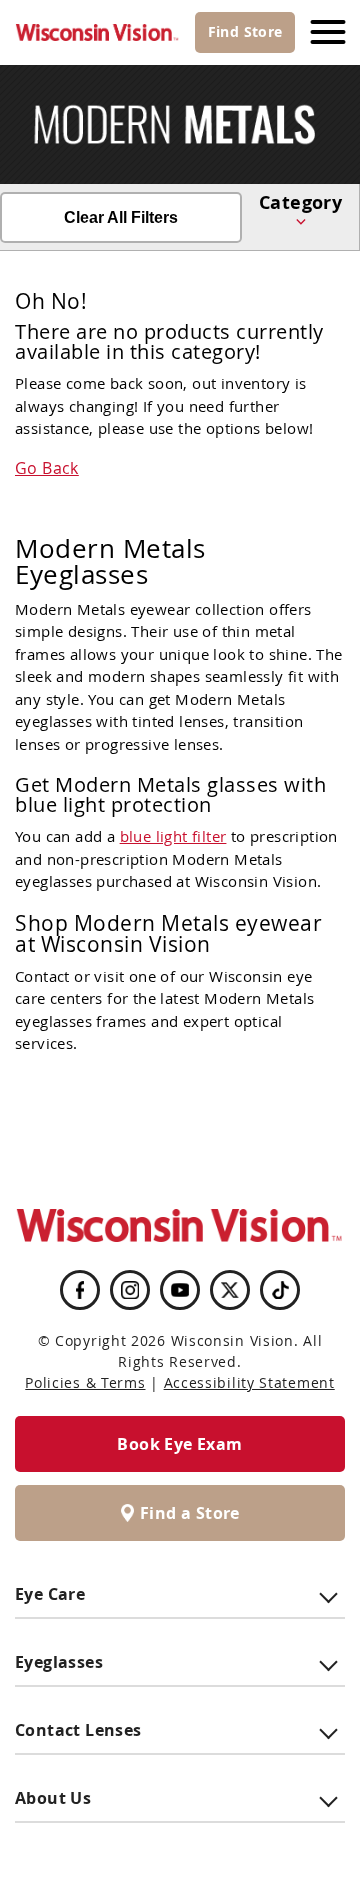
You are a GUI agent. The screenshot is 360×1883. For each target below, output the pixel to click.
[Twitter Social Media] (230, 1290)
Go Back (47, 468)
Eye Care (50, 1594)
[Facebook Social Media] (80, 1290)
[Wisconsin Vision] (97, 32)
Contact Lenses (78, 1730)
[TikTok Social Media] (280, 1290)
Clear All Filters (121, 217)
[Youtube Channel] (180, 1290)
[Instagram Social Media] (130, 1290)
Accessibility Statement (249, 1382)
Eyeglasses (59, 1662)
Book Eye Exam (179, 1444)
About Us (53, 1798)
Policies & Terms (85, 1382)
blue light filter (173, 836)
